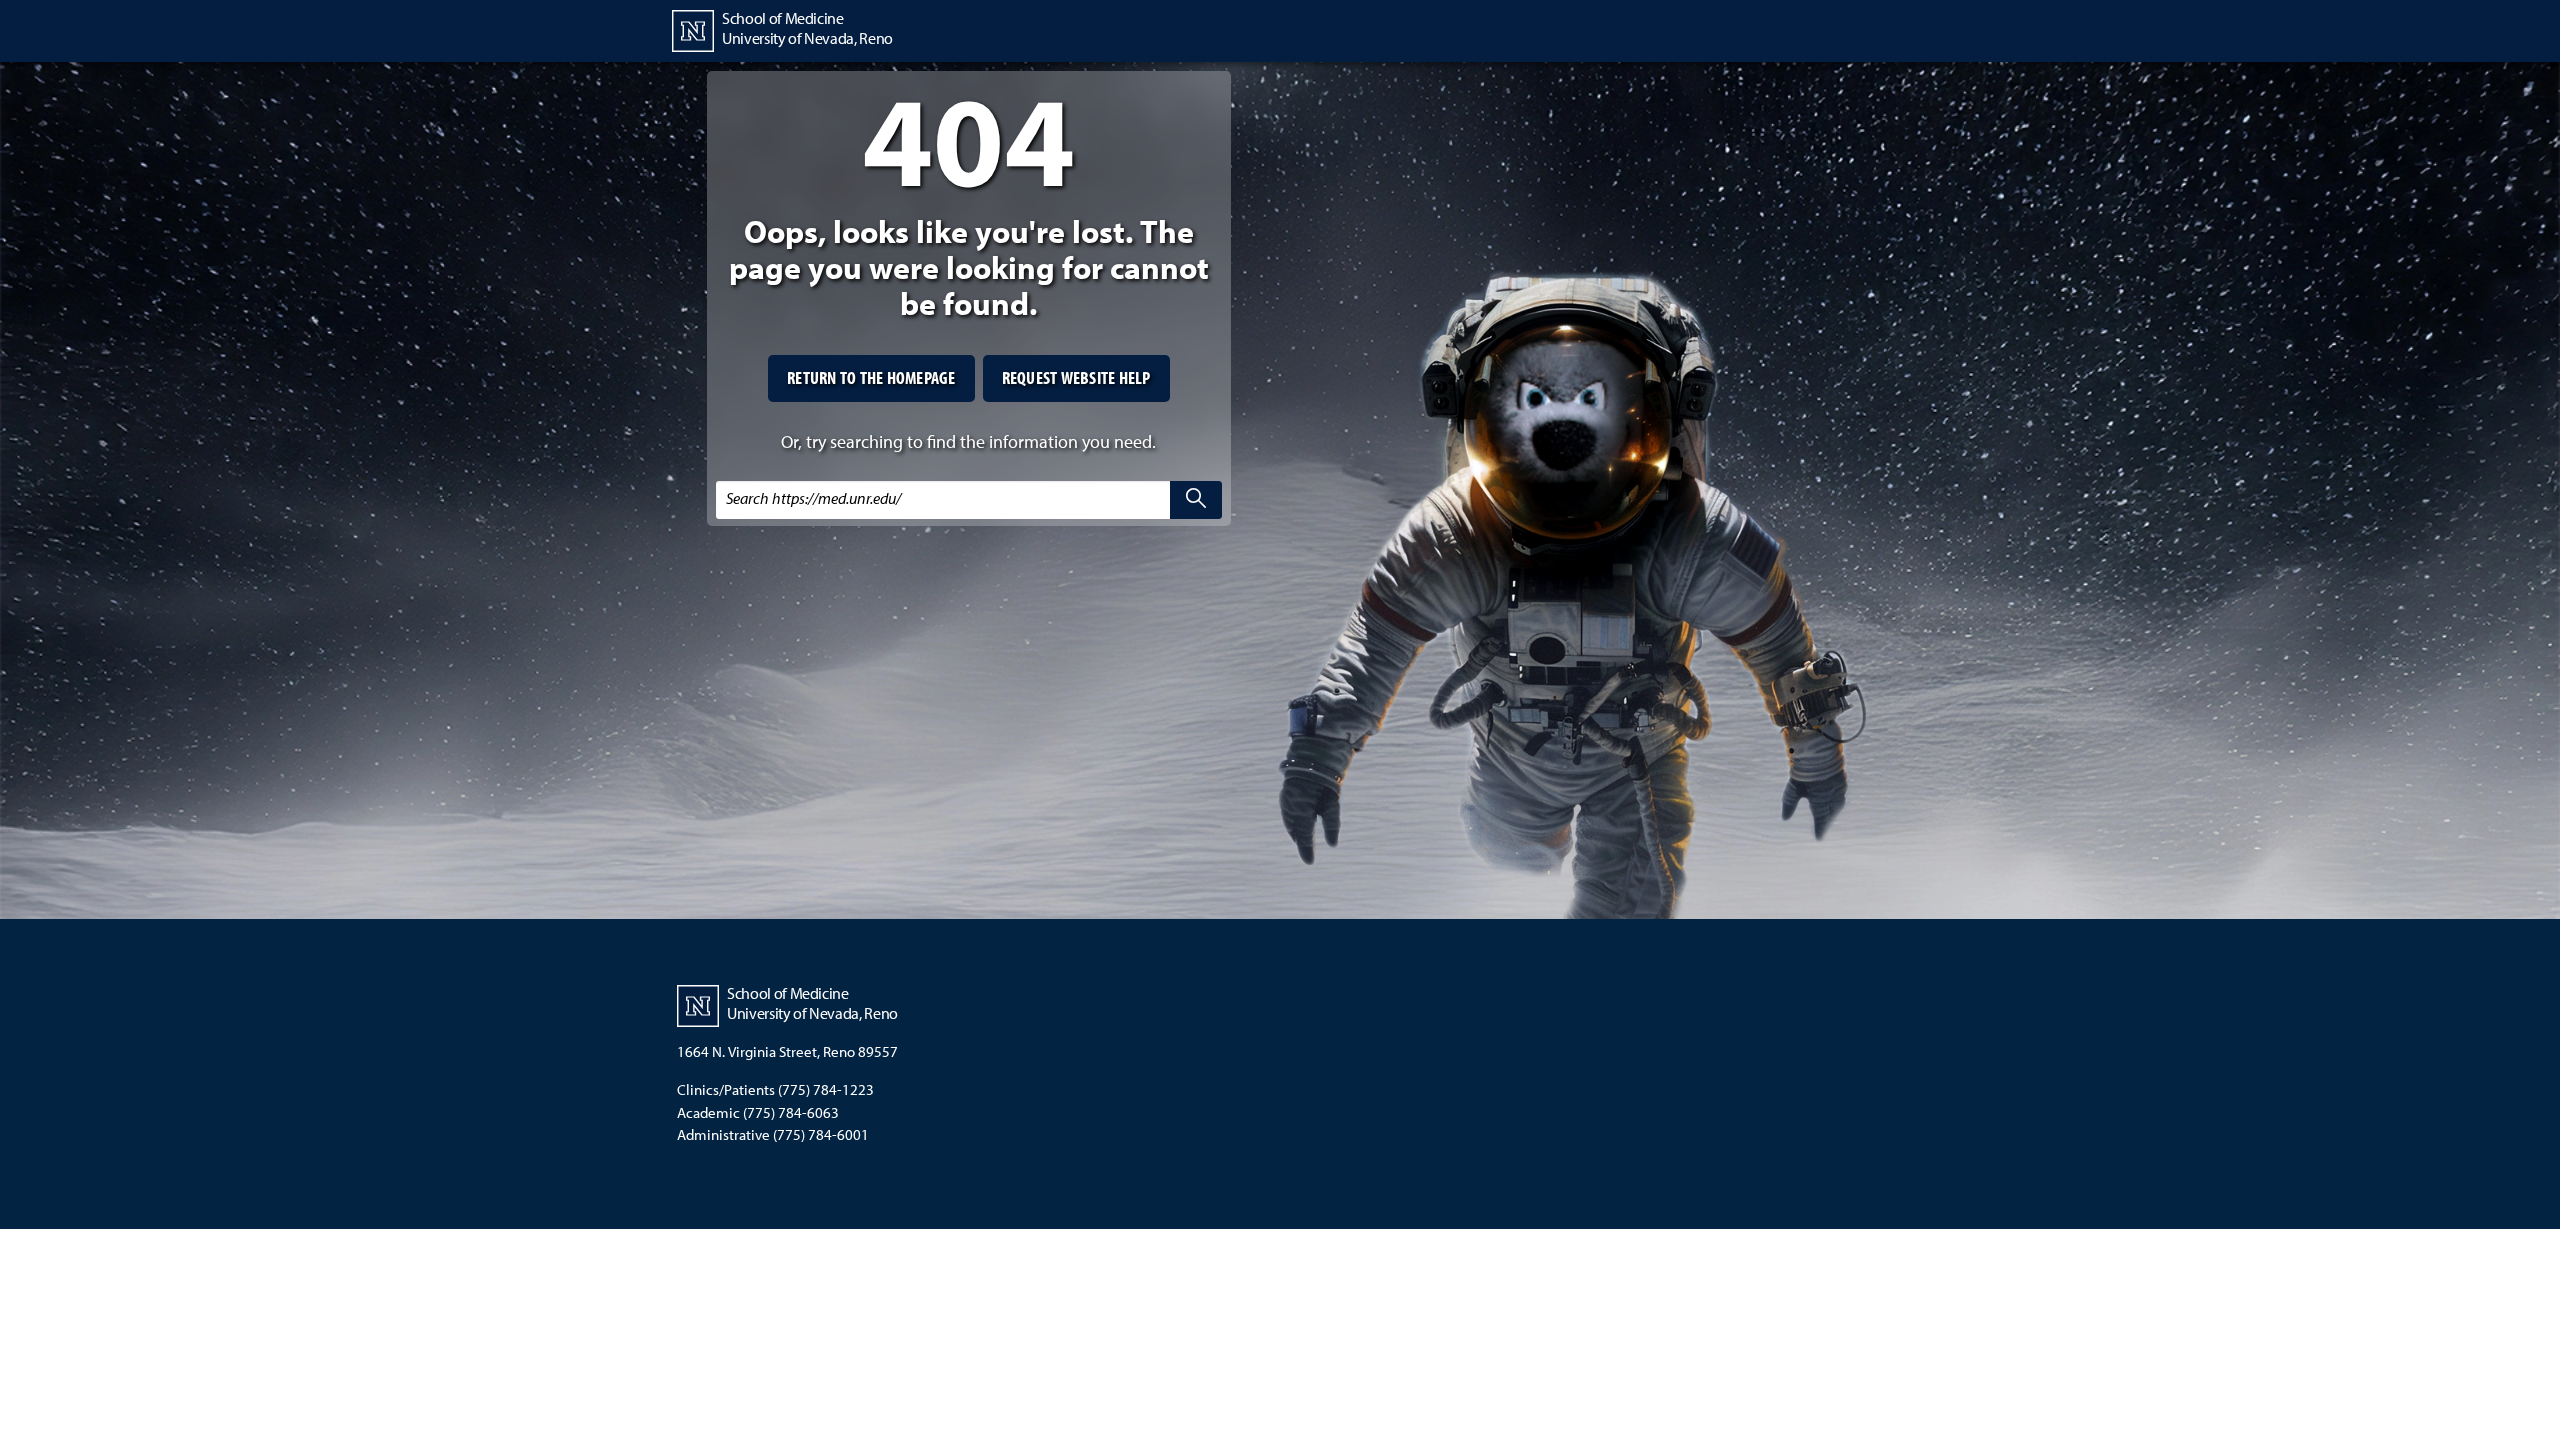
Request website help (1076, 377)
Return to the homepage (871, 377)
